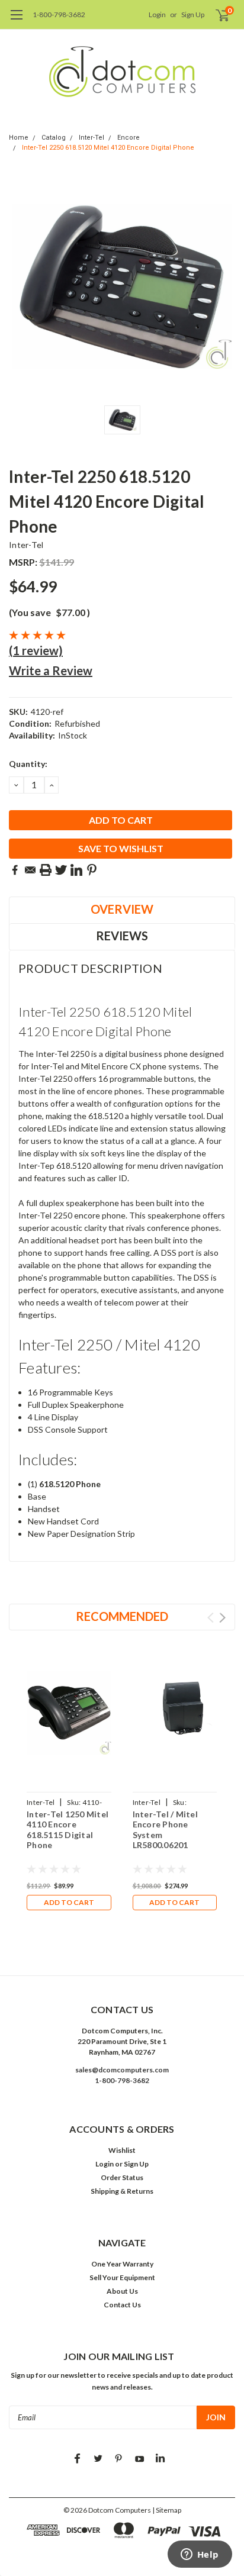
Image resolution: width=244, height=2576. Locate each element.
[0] (215, 15)
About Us (122, 2291)
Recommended (122, 1616)
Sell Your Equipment (122, 2277)
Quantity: (28, 764)
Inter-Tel (91, 138)
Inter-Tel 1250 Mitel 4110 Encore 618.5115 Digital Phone (68, 1830)
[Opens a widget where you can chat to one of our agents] (200, 2555)
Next (222, 1618)
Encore (129, 138)
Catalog (54, 138)
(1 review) (36, 650)
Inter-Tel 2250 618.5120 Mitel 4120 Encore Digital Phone (108, 148)
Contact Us (122, 2305)
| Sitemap (167, 2510)
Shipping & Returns (122, 2191)
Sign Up (193, 14)
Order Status (122, 2177)
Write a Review (51, 670)
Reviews (122, 936)
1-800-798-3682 (59, 14)
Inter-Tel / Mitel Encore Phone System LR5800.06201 (165, 1830)
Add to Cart (69, 1902)
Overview (122, 909)
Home (19, 138)
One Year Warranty (122, 2264)
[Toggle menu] (16, 21)
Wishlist (122, 2150)
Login (157, 14)
